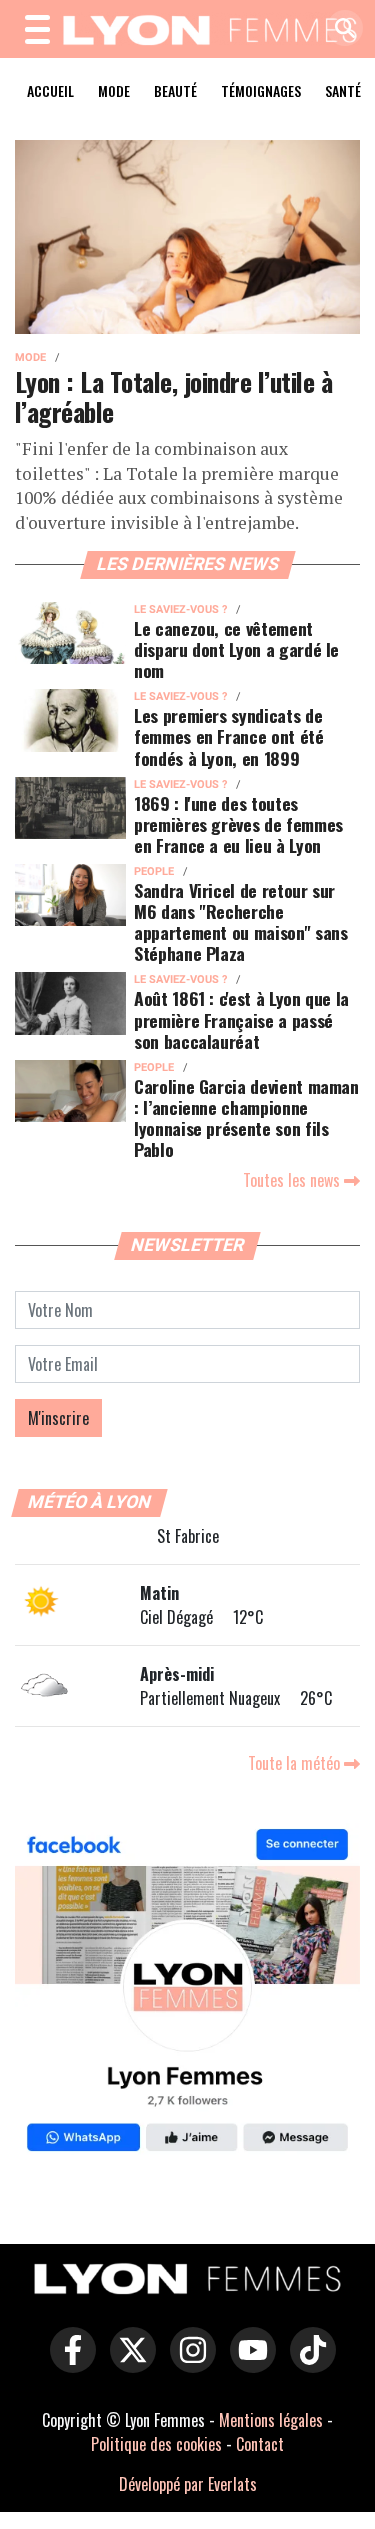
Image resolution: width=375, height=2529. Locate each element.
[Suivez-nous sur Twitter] (128, 2364)
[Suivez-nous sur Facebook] (187, 1994)
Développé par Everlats (188, 2484)
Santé (343, 90)
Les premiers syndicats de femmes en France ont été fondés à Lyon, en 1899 (229, 736)
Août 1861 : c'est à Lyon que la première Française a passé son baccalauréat (241, 1019)
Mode (114, 90)
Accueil (50, 90)
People (154, 871)
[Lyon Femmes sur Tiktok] (308, 2364)
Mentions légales (271, 2420)
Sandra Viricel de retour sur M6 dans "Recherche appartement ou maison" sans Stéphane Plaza (241, 921)
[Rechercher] (340, 29)
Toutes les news (293, 1180)
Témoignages (261, 90)
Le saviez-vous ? (180, 609)
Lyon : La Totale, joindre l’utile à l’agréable (173, 396)
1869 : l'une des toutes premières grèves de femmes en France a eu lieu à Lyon (238, 824)
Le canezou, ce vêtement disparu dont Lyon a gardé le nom (236, 649)
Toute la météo (296, 1763)
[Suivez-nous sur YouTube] (248, 2364)
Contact (260, 2444)
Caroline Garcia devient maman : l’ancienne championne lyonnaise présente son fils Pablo (246, 1117)
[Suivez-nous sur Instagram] (188, 2364)
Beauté (175, 90)
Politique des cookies (156, 2444)
